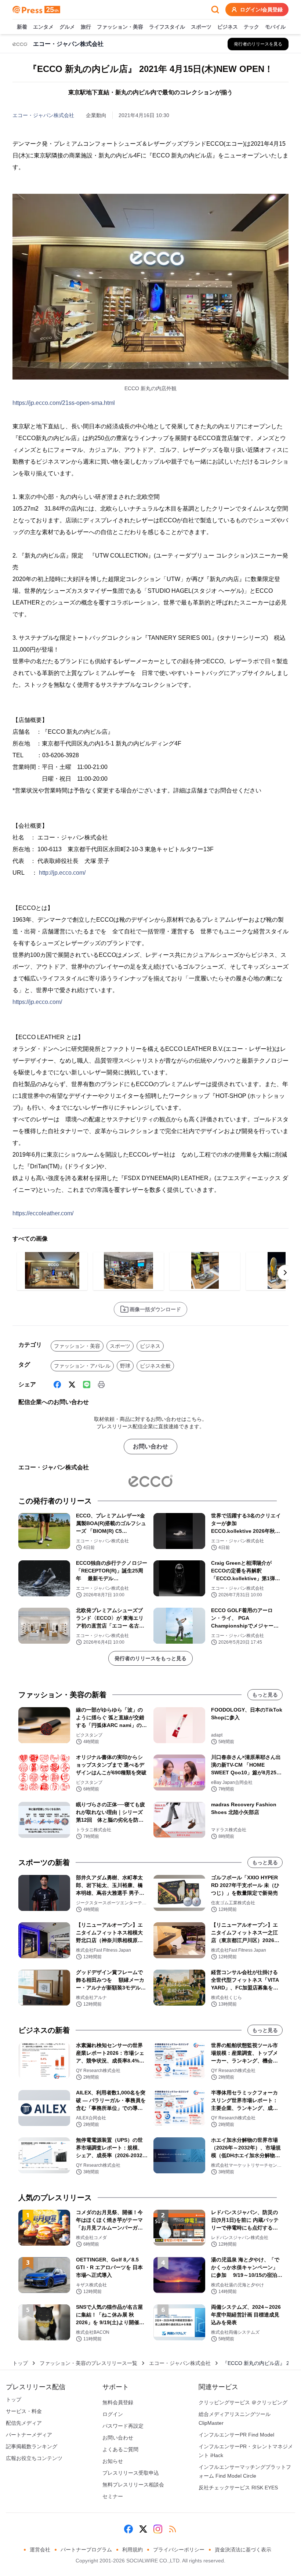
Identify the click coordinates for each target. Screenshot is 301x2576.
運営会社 (40, 2550)
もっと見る (265, 1695)
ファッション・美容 (120, 27)
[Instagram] (158, 2529)
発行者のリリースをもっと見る (150, 1658)
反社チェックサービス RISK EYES (238, 2488)
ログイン (113, 2414)
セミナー (113, 2496)
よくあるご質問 (120, 2449)
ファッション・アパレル (82, 1366)
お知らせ (113, 2461)
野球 (125, 1366)
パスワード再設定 (123, 2426)
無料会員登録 (118, 2402)
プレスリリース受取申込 (131, 2473)
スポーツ (201, 27)
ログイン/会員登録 (261, 10)
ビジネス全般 (155, 1366)
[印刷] (101, 1385)
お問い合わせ (150, 1446)
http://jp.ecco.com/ (62, 873)
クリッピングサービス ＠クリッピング (243, 2402)
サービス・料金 (24, 2411)
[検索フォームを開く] (215, 10)
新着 (22, 27)
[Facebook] (57, 1385)
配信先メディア (24, 2423)
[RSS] (173, 2529)
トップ (20, 2363)
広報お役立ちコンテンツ (34, 2458)
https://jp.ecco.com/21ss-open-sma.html (64, 403)
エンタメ (43, 27)
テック (251, 27)
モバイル (275, 27)
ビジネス (228, 27)
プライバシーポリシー (179, 2550)
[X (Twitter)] (72, 1385)
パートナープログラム (86, 2550)
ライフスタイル (167, 27)
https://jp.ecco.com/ (37, 1002)
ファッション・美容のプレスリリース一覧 (88, 2363)
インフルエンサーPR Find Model (236, 2435)
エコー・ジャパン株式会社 (43, 115)
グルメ (67, 27)
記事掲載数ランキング (32, 2446)
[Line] (87, 1385)
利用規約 (133, 2550)
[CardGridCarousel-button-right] (285, 1273)
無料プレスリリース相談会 (133, 2485)
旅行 (86, 27)
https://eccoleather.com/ (43, 1213)
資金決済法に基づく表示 (243, 2550)
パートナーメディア (29, 2435)
